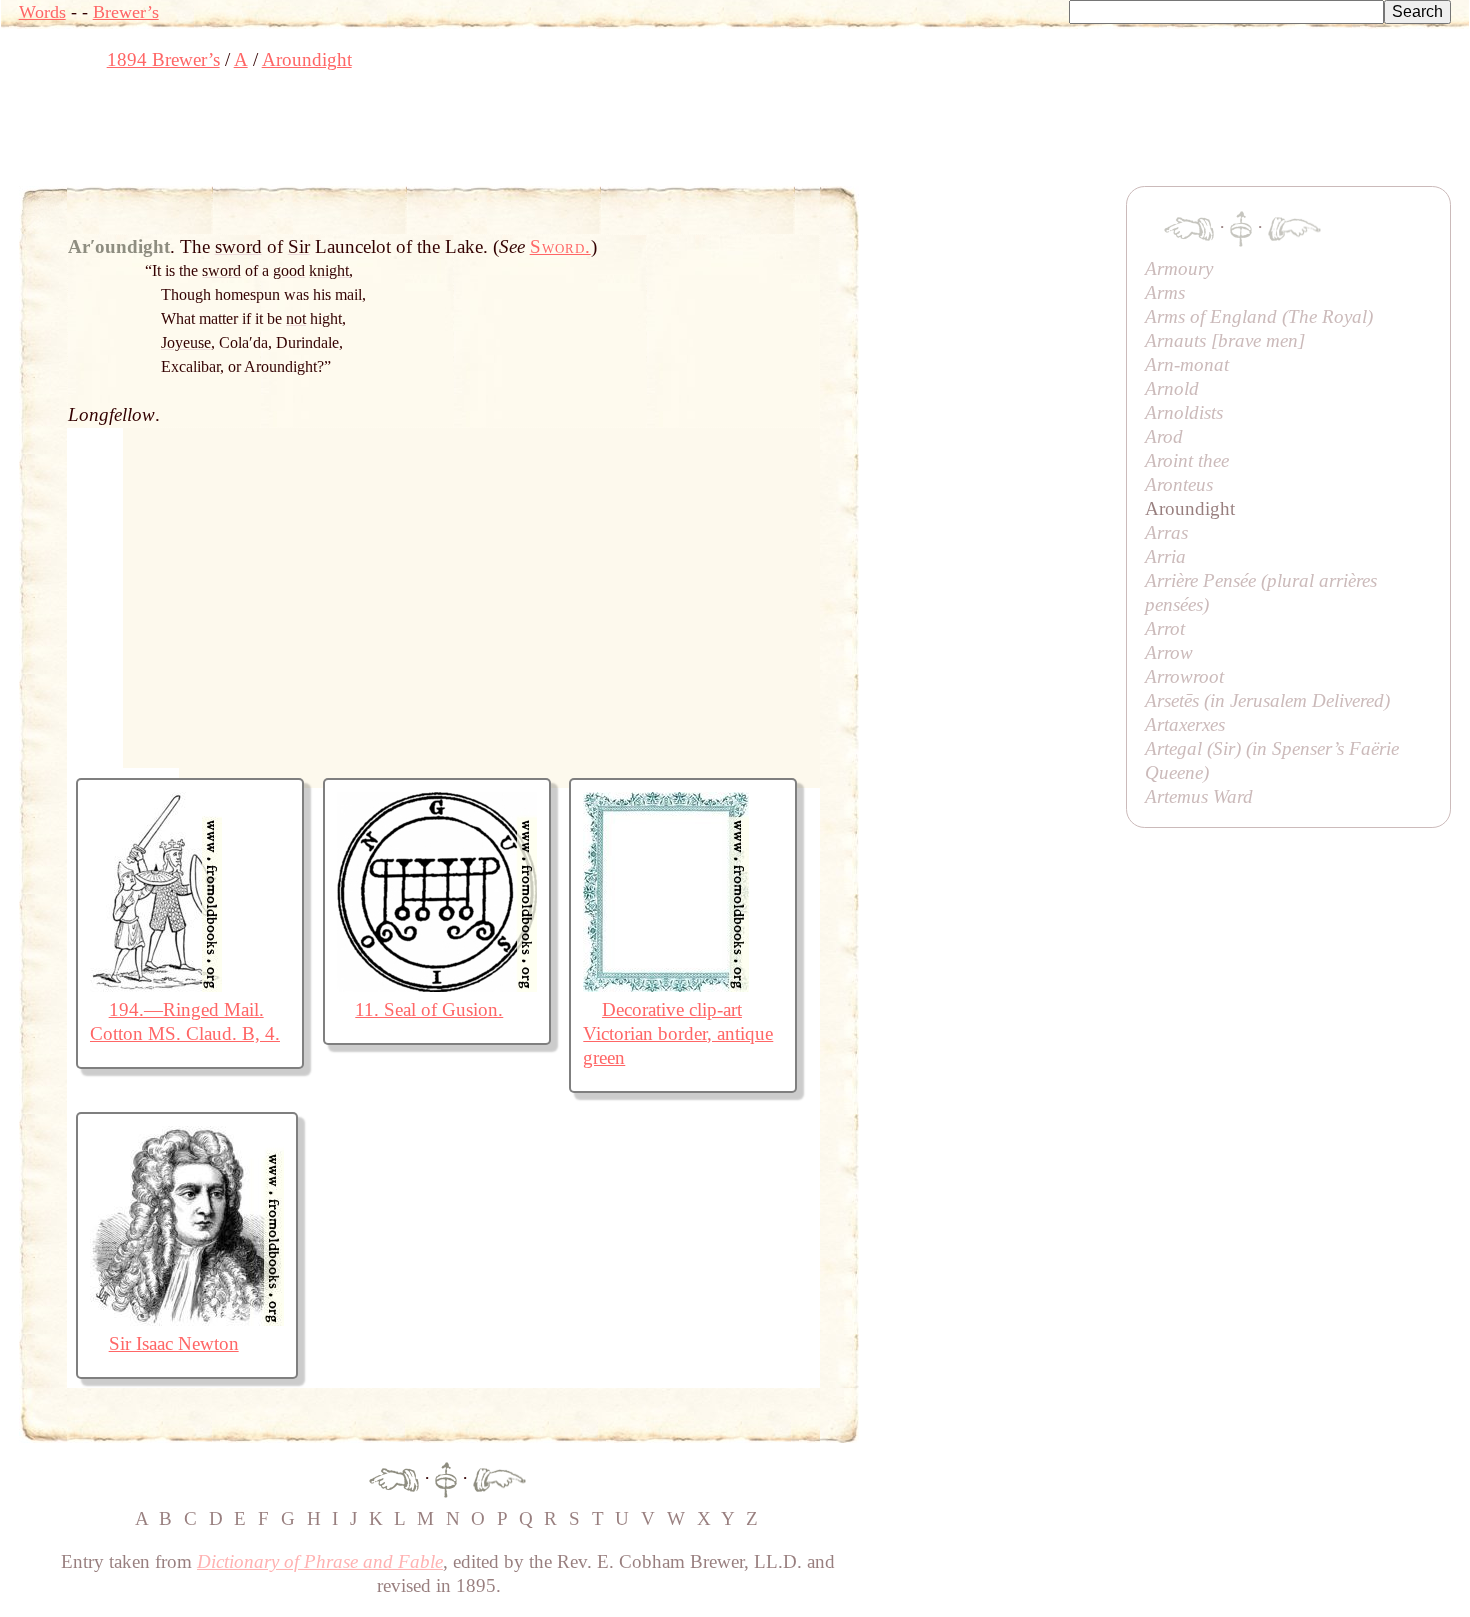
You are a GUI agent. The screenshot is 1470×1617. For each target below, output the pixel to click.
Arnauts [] (1225, 340)
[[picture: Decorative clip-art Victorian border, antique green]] (666, 985)
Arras (1166, 532)
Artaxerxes (1185, 724)
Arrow (1169, 652)
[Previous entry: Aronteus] (394, 1477)
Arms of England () (1259, 316)
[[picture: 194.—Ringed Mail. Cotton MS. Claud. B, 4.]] (156, 985)
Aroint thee (1187, 460)
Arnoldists (1184, 412)
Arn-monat (1187, 364)
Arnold (1172, 388)
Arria (1165, 556)
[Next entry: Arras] (499, 1477)
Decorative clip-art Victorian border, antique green (678, 1033)
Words (42, 12)
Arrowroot (1184, 676)
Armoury (1179, 268)
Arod (1164, 436)
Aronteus (1179, 484)
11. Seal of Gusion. (429, 1009)
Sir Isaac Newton (174, 1343)
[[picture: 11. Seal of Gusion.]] (437, 985)
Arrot (1165, 628)
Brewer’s (126, 12)
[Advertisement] (383, 135)
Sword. (560, 246)
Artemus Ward (1199, 796)
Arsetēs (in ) (1267, 700)
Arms (1165, 292)
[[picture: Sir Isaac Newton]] (187, 1319)
